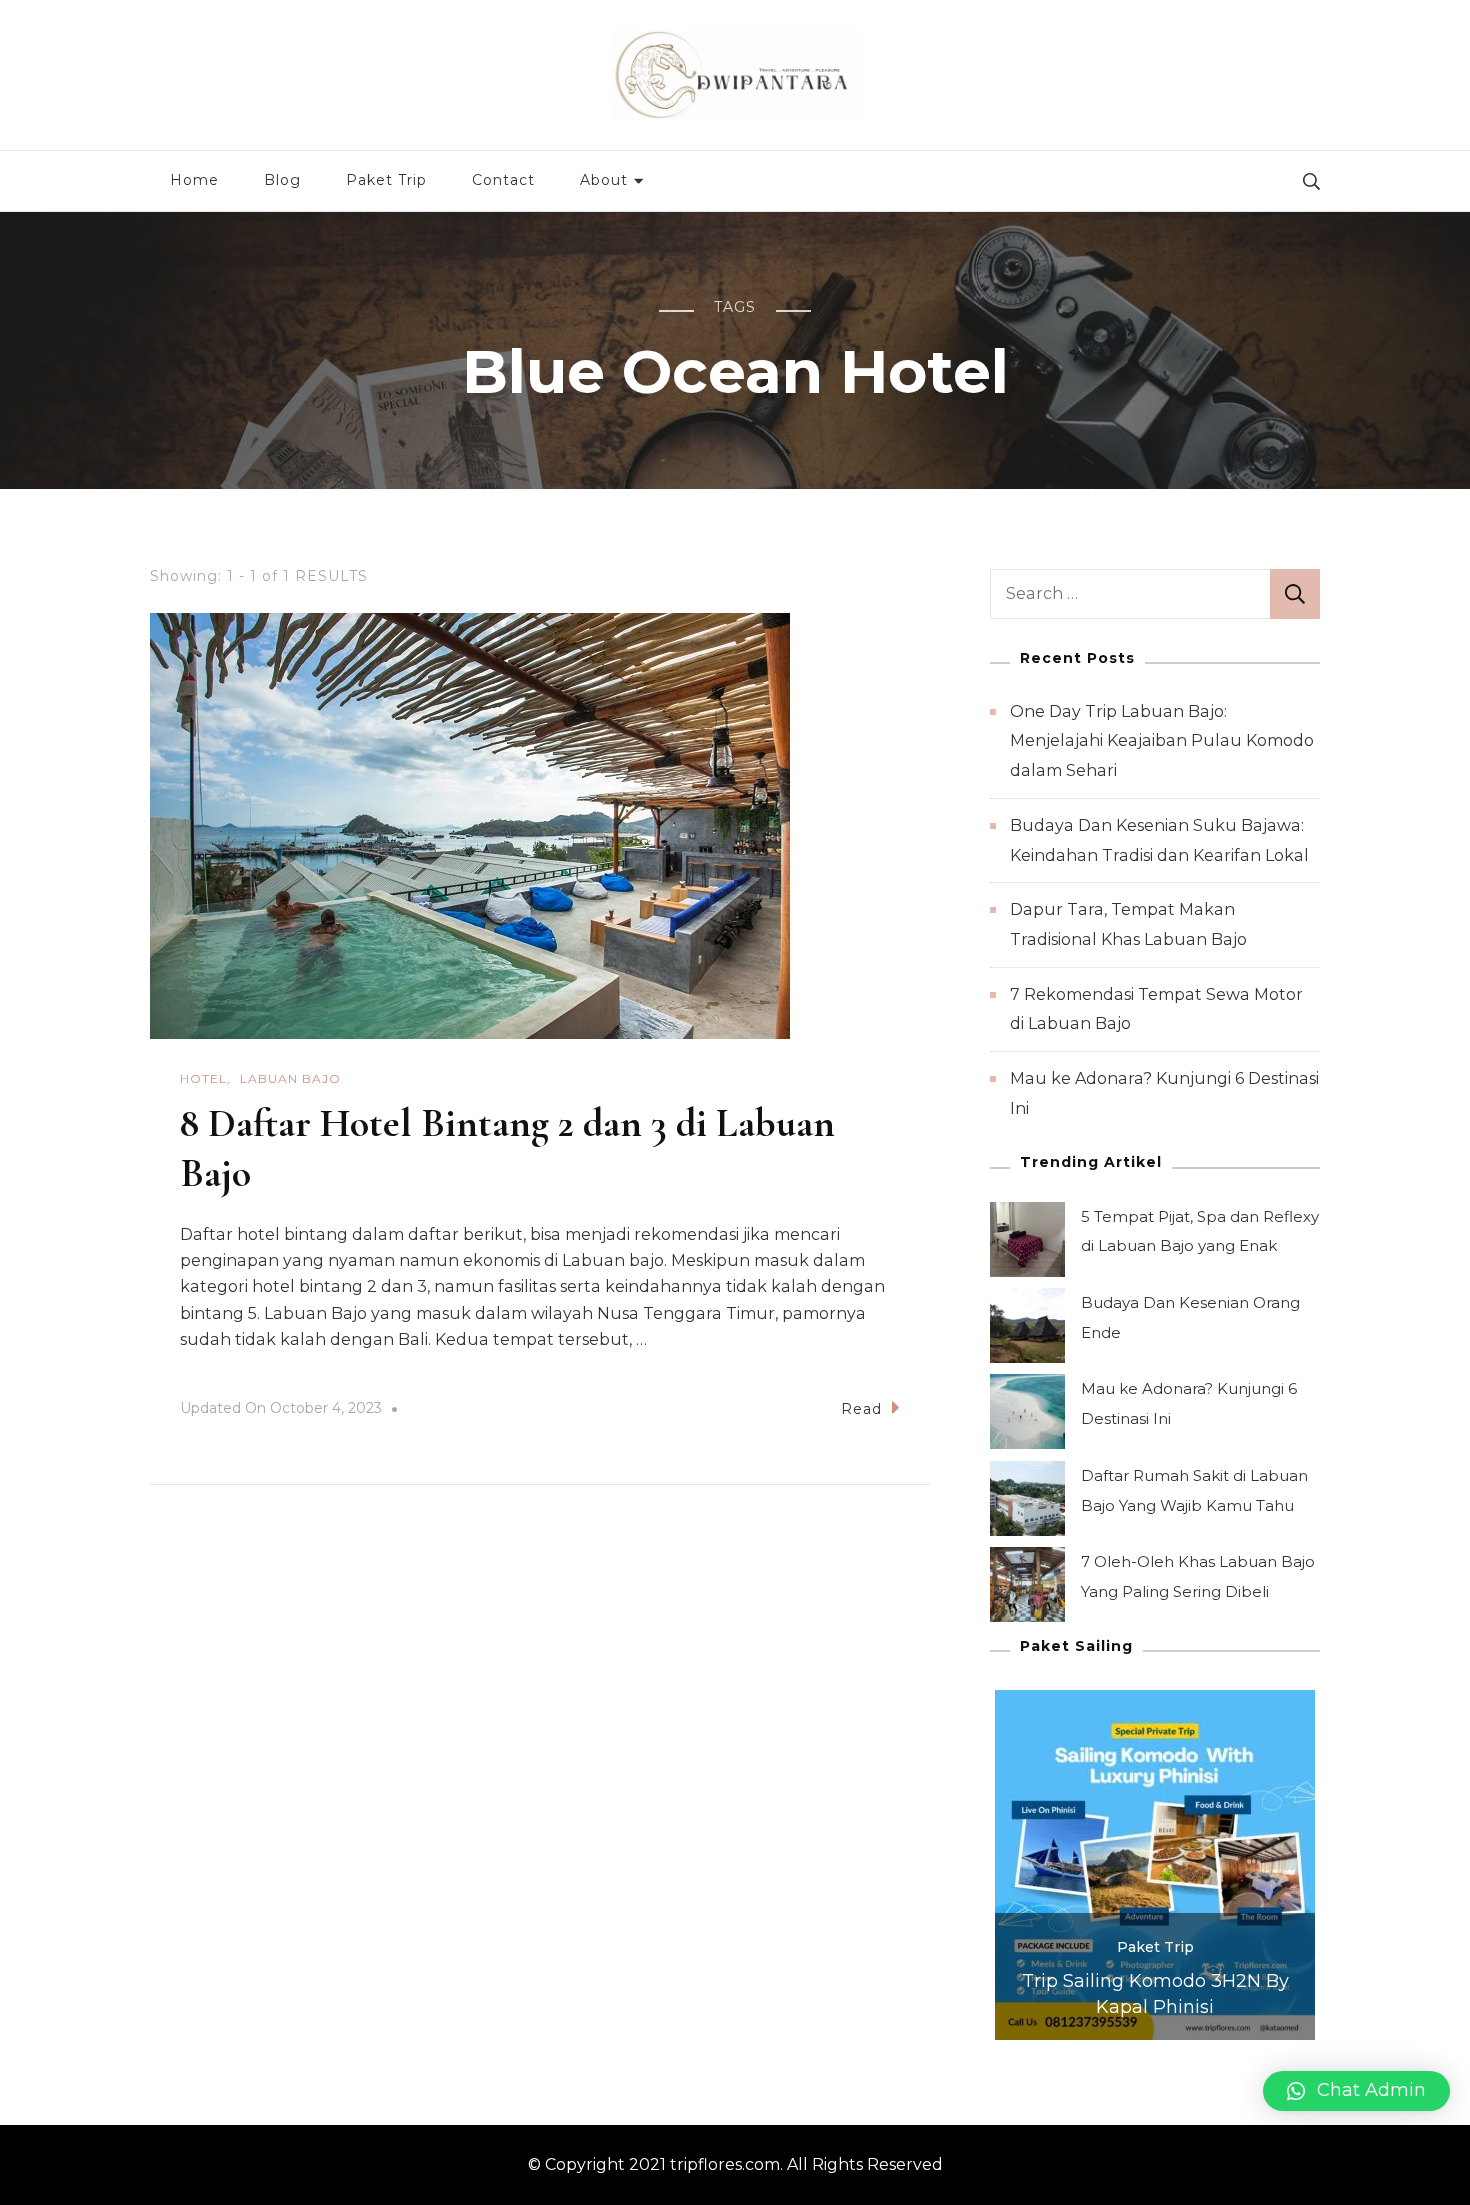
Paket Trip (386, 180)
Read (861, 1409)
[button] (1356, 2091)
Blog (282, 180)
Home (194, 180)
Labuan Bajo (290, 1078)
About (604, 180)
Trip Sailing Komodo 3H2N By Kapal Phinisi (1155, 1994)
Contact (503, 180)
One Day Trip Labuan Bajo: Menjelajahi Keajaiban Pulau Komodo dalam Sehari (1162, 741)
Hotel (203, 1078)
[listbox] (1155, 1865)
